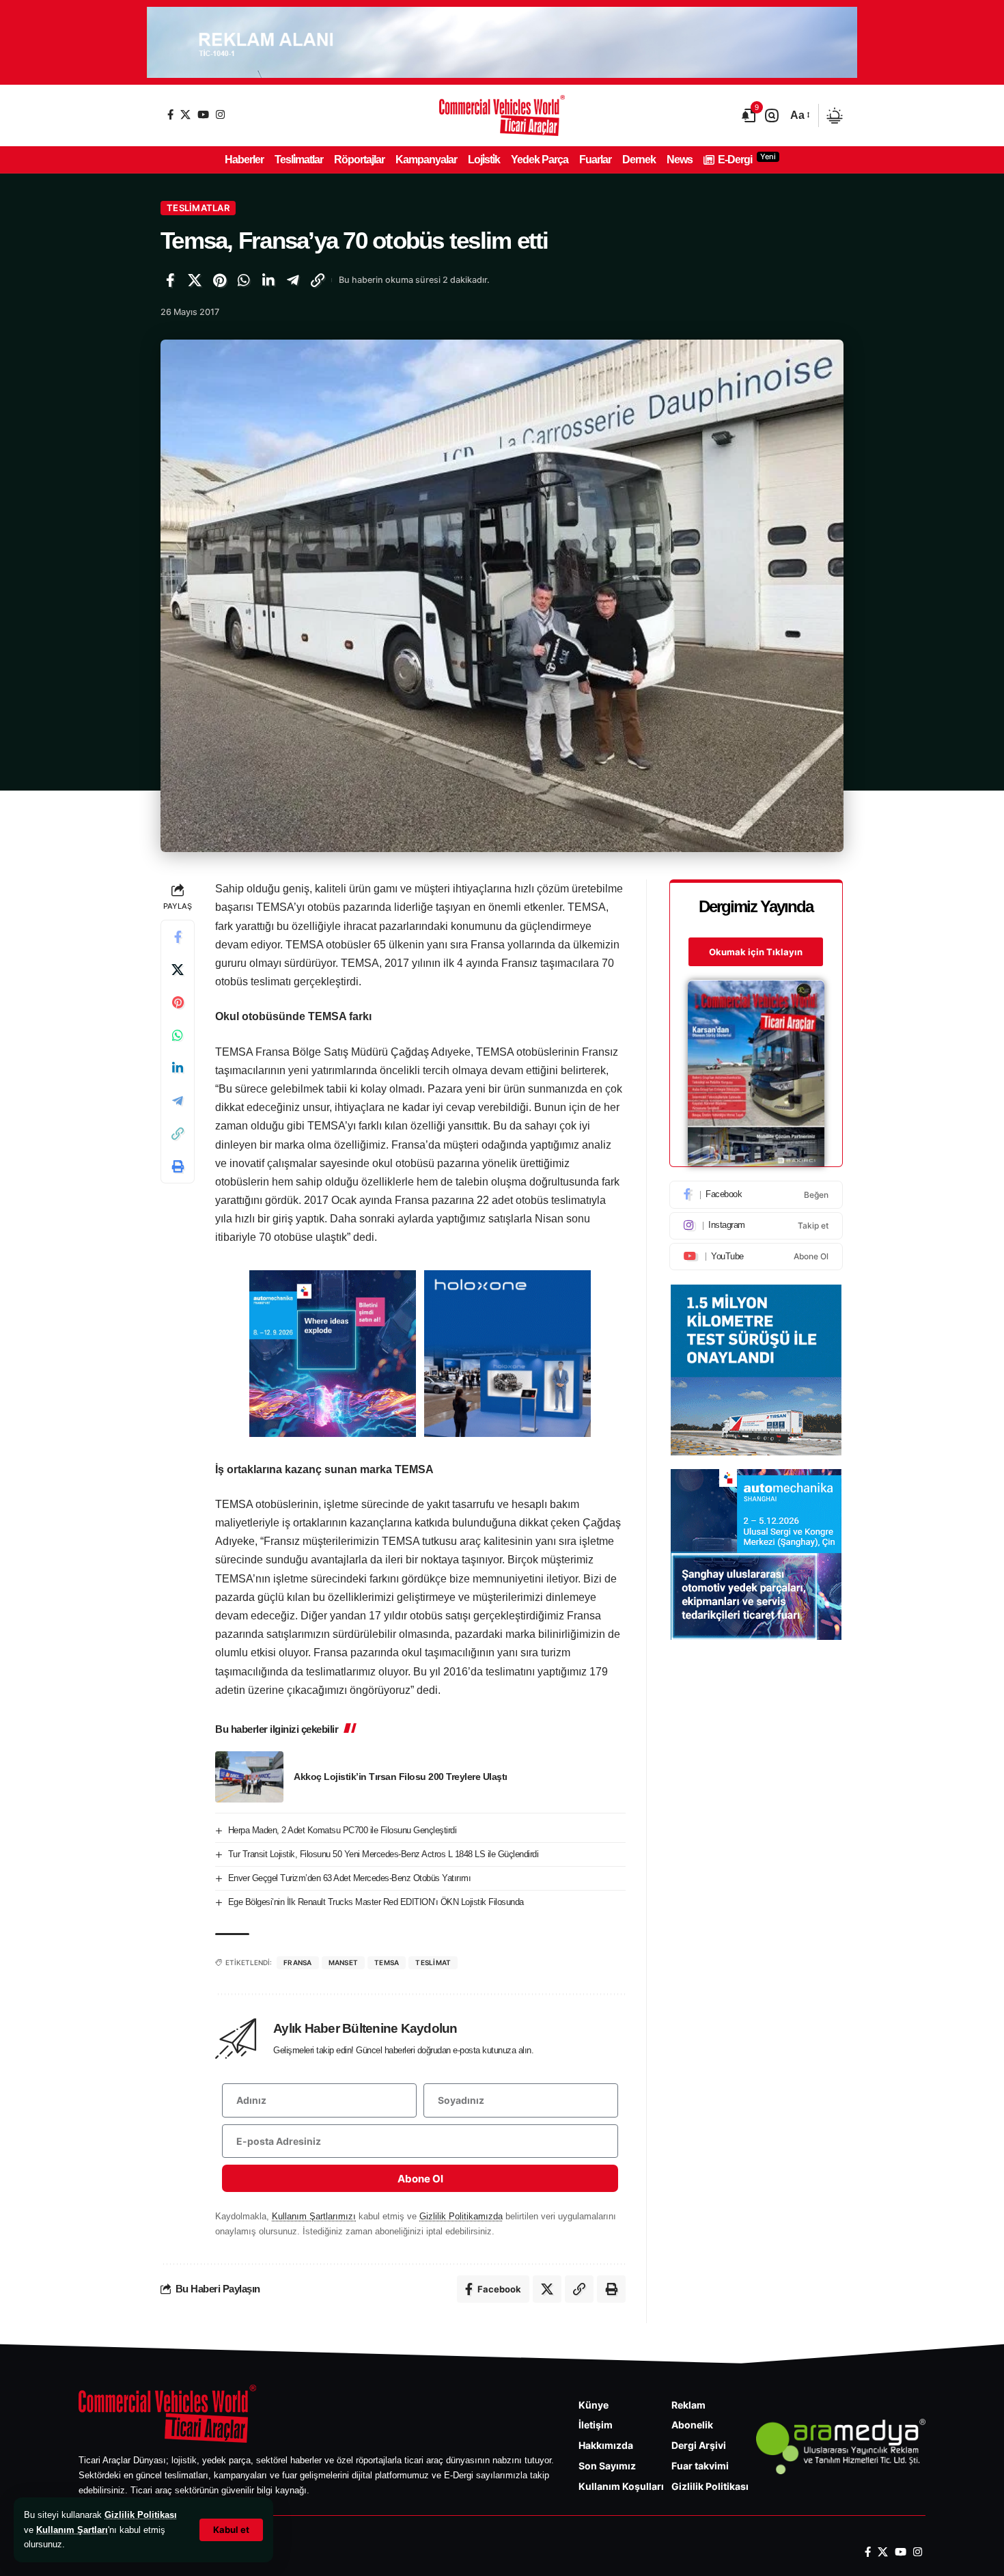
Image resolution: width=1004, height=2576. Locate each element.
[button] (231, 2530)
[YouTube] (203, 114)
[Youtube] (756, 1257)
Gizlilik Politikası (141, 2515)
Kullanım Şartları (72, 2530)
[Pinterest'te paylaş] (219, 280)
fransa (298, 1962)
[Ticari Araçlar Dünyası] (502, 115)
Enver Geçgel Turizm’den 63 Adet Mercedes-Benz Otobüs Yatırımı (350, 1878)
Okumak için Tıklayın (756, 953)
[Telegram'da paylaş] (293, 280)
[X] (185, 114)
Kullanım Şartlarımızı (314, 2216)
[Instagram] (220, 114)
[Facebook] (170, 114)
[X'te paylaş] (195, 280)
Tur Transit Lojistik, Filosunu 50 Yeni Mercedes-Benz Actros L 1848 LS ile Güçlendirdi (384, 1854)
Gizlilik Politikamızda (461, 2216)
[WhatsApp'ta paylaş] (244, 280)
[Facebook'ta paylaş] (170, 280)
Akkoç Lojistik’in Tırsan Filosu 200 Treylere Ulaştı (401, 1777)
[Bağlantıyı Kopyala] (318, 280)
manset (344, 1962)
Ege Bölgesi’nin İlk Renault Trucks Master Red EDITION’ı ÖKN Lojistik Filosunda (376, 1902)
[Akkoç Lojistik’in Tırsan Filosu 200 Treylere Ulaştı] (249, 1777)
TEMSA (387, 1962)
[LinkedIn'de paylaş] (268, 280)
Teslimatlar (198, 208)
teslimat (433, 1962)
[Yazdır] (178, 1167)
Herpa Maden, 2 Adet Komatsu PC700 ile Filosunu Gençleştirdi (343, 1830)
